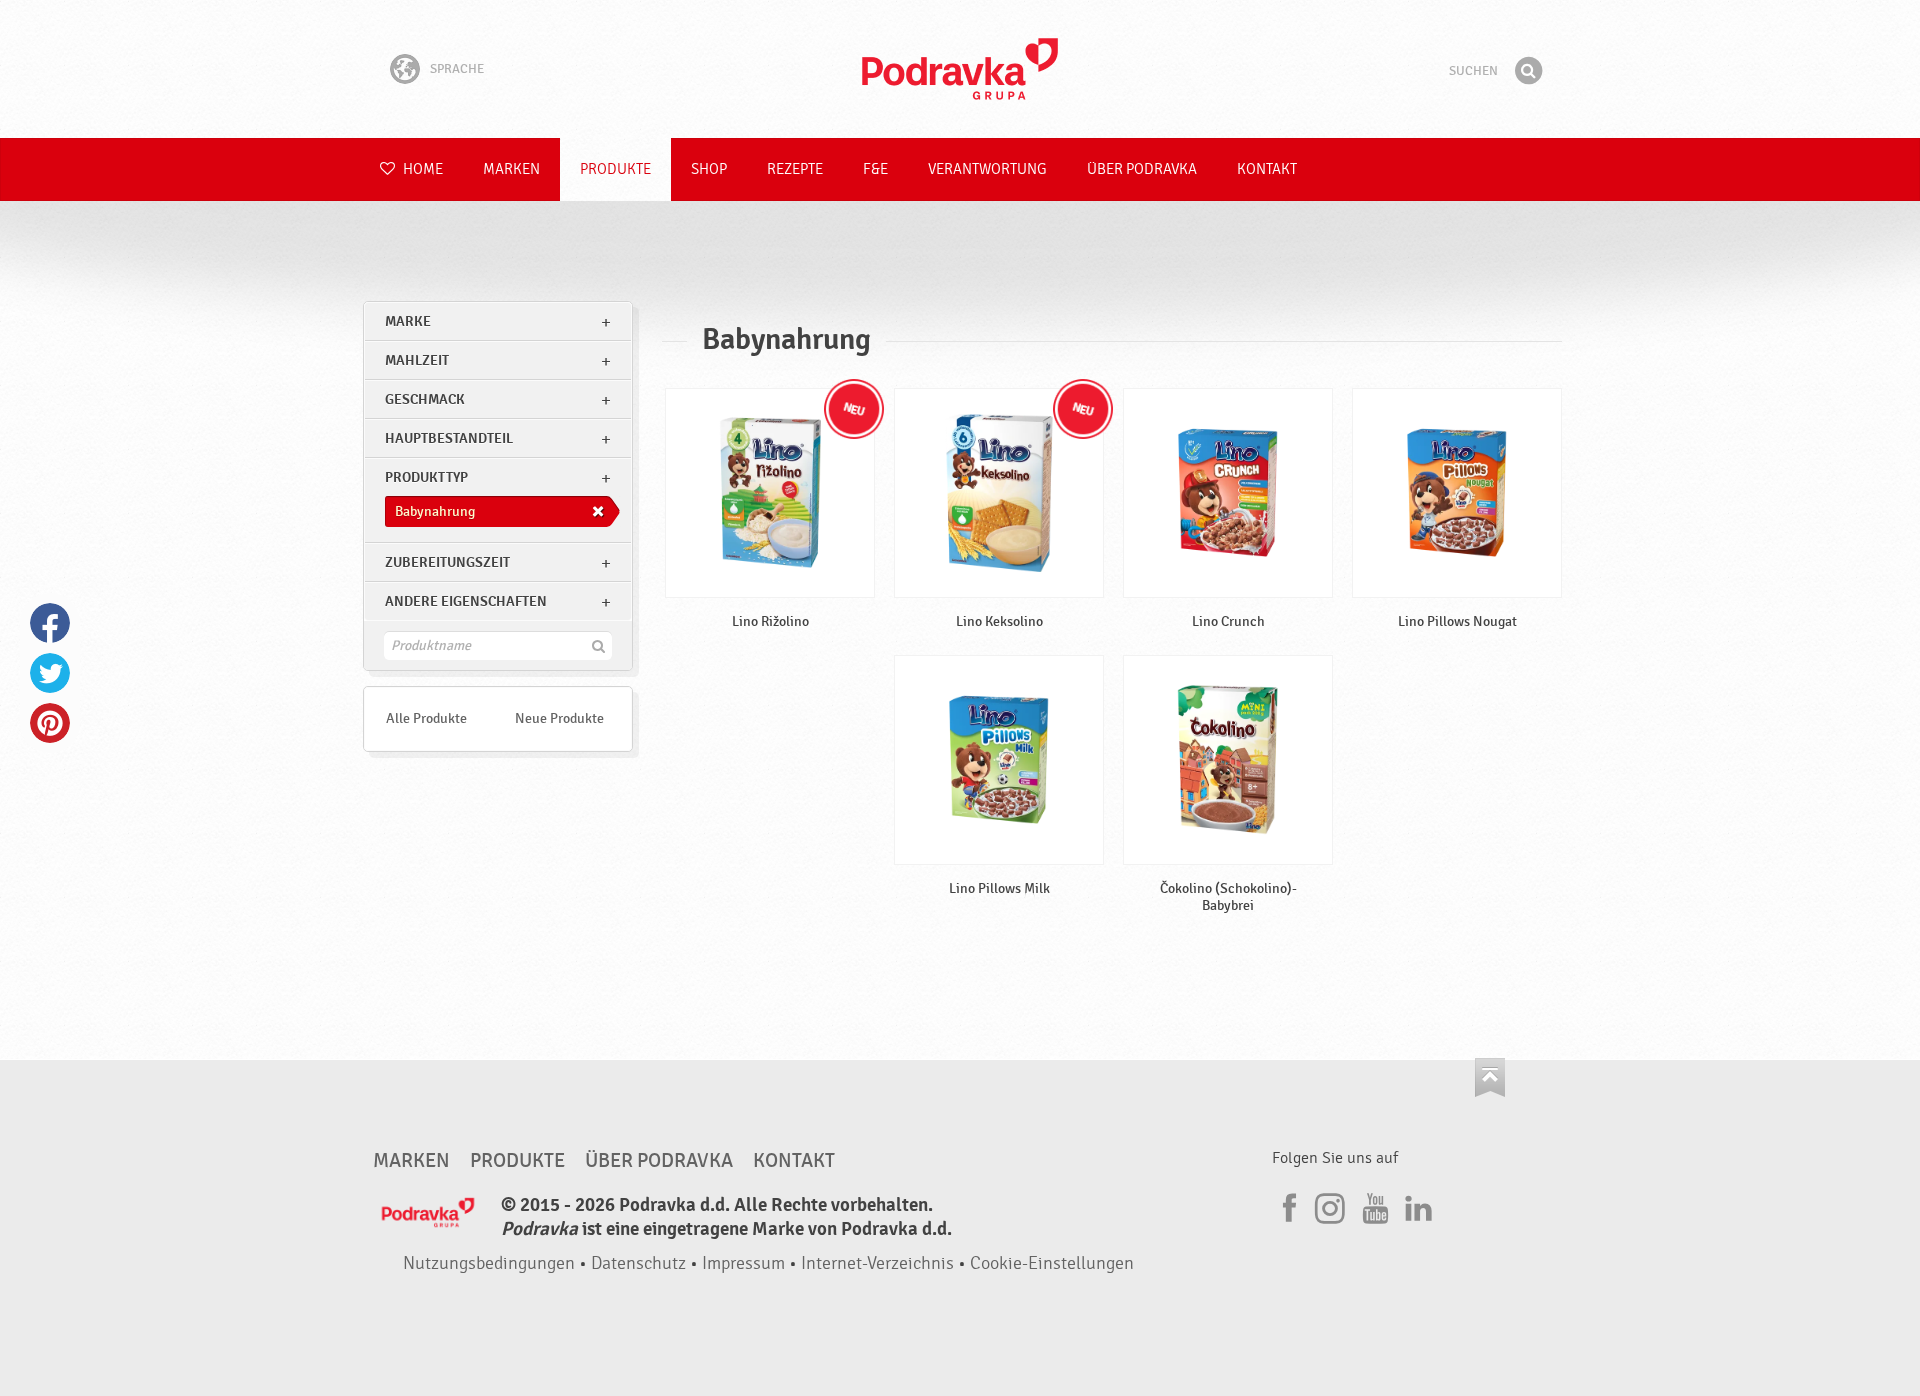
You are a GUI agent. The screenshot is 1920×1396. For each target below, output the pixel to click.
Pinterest (50, 723)
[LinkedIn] (1416, 1205)
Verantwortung (987, 169)
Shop (709, 169)
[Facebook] (1287, 1205)
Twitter (50, 673)
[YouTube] (1373, 1205)
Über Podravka (1142, 169)
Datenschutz (638, 1263)
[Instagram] (1330, 1205)
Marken (511, 169)
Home (421, 169)
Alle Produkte (426, 718)
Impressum (743, 1263)
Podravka (960, 69)
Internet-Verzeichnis (877, 1263)
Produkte (615, 169)
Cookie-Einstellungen (1052, 1263)
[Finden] (1528, 71)
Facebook (50, 623)
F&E (875, 169)
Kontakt (1267, 169)
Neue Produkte (559, 718)
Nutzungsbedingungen (489, 1263)
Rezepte (795, 169)
